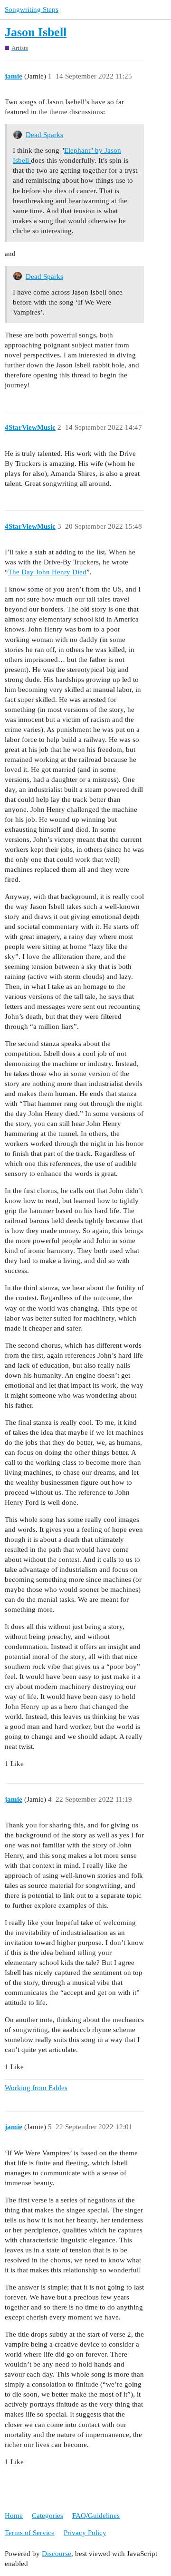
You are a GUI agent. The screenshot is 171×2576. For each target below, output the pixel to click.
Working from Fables (36, 2088)
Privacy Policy (85, 2533)
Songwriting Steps (32, 10)
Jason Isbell (36, 32)
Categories (47, 2516)
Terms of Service (30, 2533)
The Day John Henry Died (47, 572)
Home (14, 2516)
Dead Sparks (44, 135)
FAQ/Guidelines (96, 2516)
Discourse (57, 2554)
